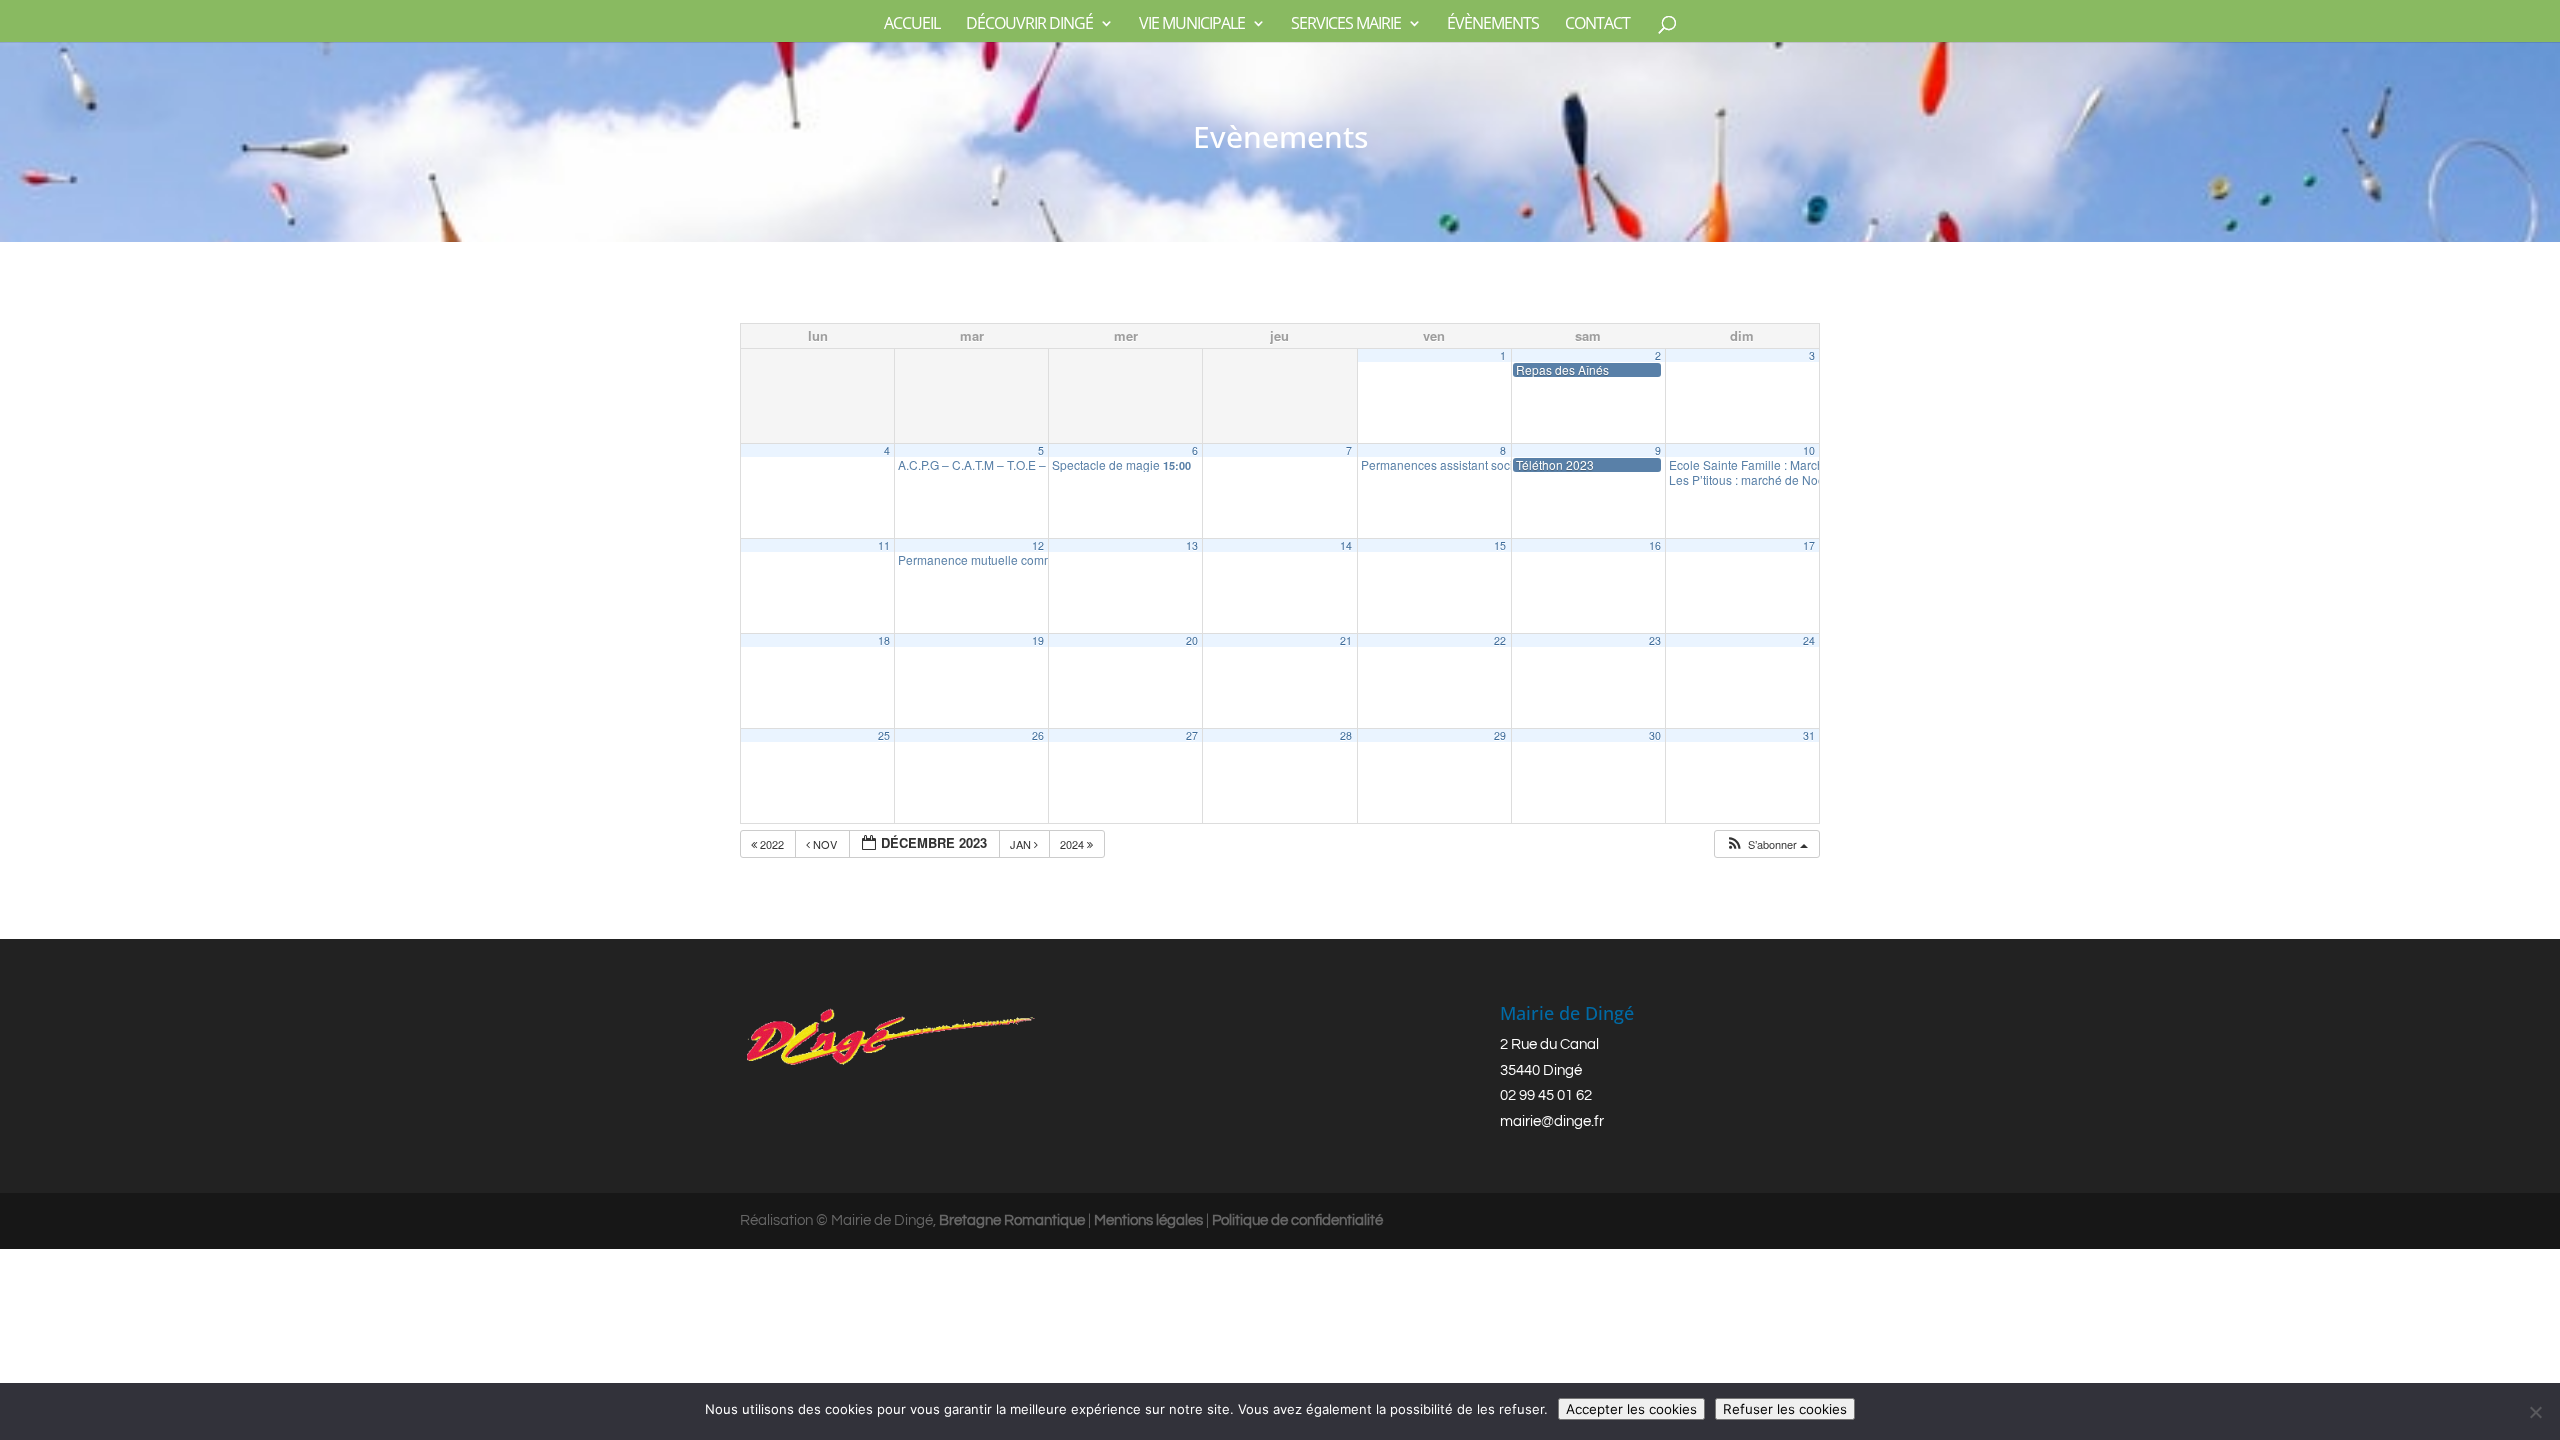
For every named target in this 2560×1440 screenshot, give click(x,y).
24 (1809, 640)
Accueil (912, 25)
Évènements (1493, 25)
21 (1346, 640)
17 (1809, 545)
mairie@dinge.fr (1552, 1121)
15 (1500, 545)
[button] (1766, 844)
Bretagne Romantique (1012, 1220)
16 (1655, 545)
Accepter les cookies (1631, 1409)
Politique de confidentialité (1297, 1220)
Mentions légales (1148, 1220)
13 (1192, 545)
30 (1655, 735)
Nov (825, 844)
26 (1038, 735)
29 (1500, 735)
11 (884, 545)
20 (1192, 640)
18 (884, 640)
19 (1038, 640)
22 (1500, 640)
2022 (772, 844)
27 (1192, 735)
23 (1655, 640)
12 (1038, 545)
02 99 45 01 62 (1546, 1095)
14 (1346, 545)
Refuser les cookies (1785, 1409)
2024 (1073, 844)
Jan (1022, 844)
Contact (1597, 25)
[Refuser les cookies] (2535, 1412)
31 (1809, 735)
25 (884, 735)
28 (1346, 735)
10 (1809, 450)
